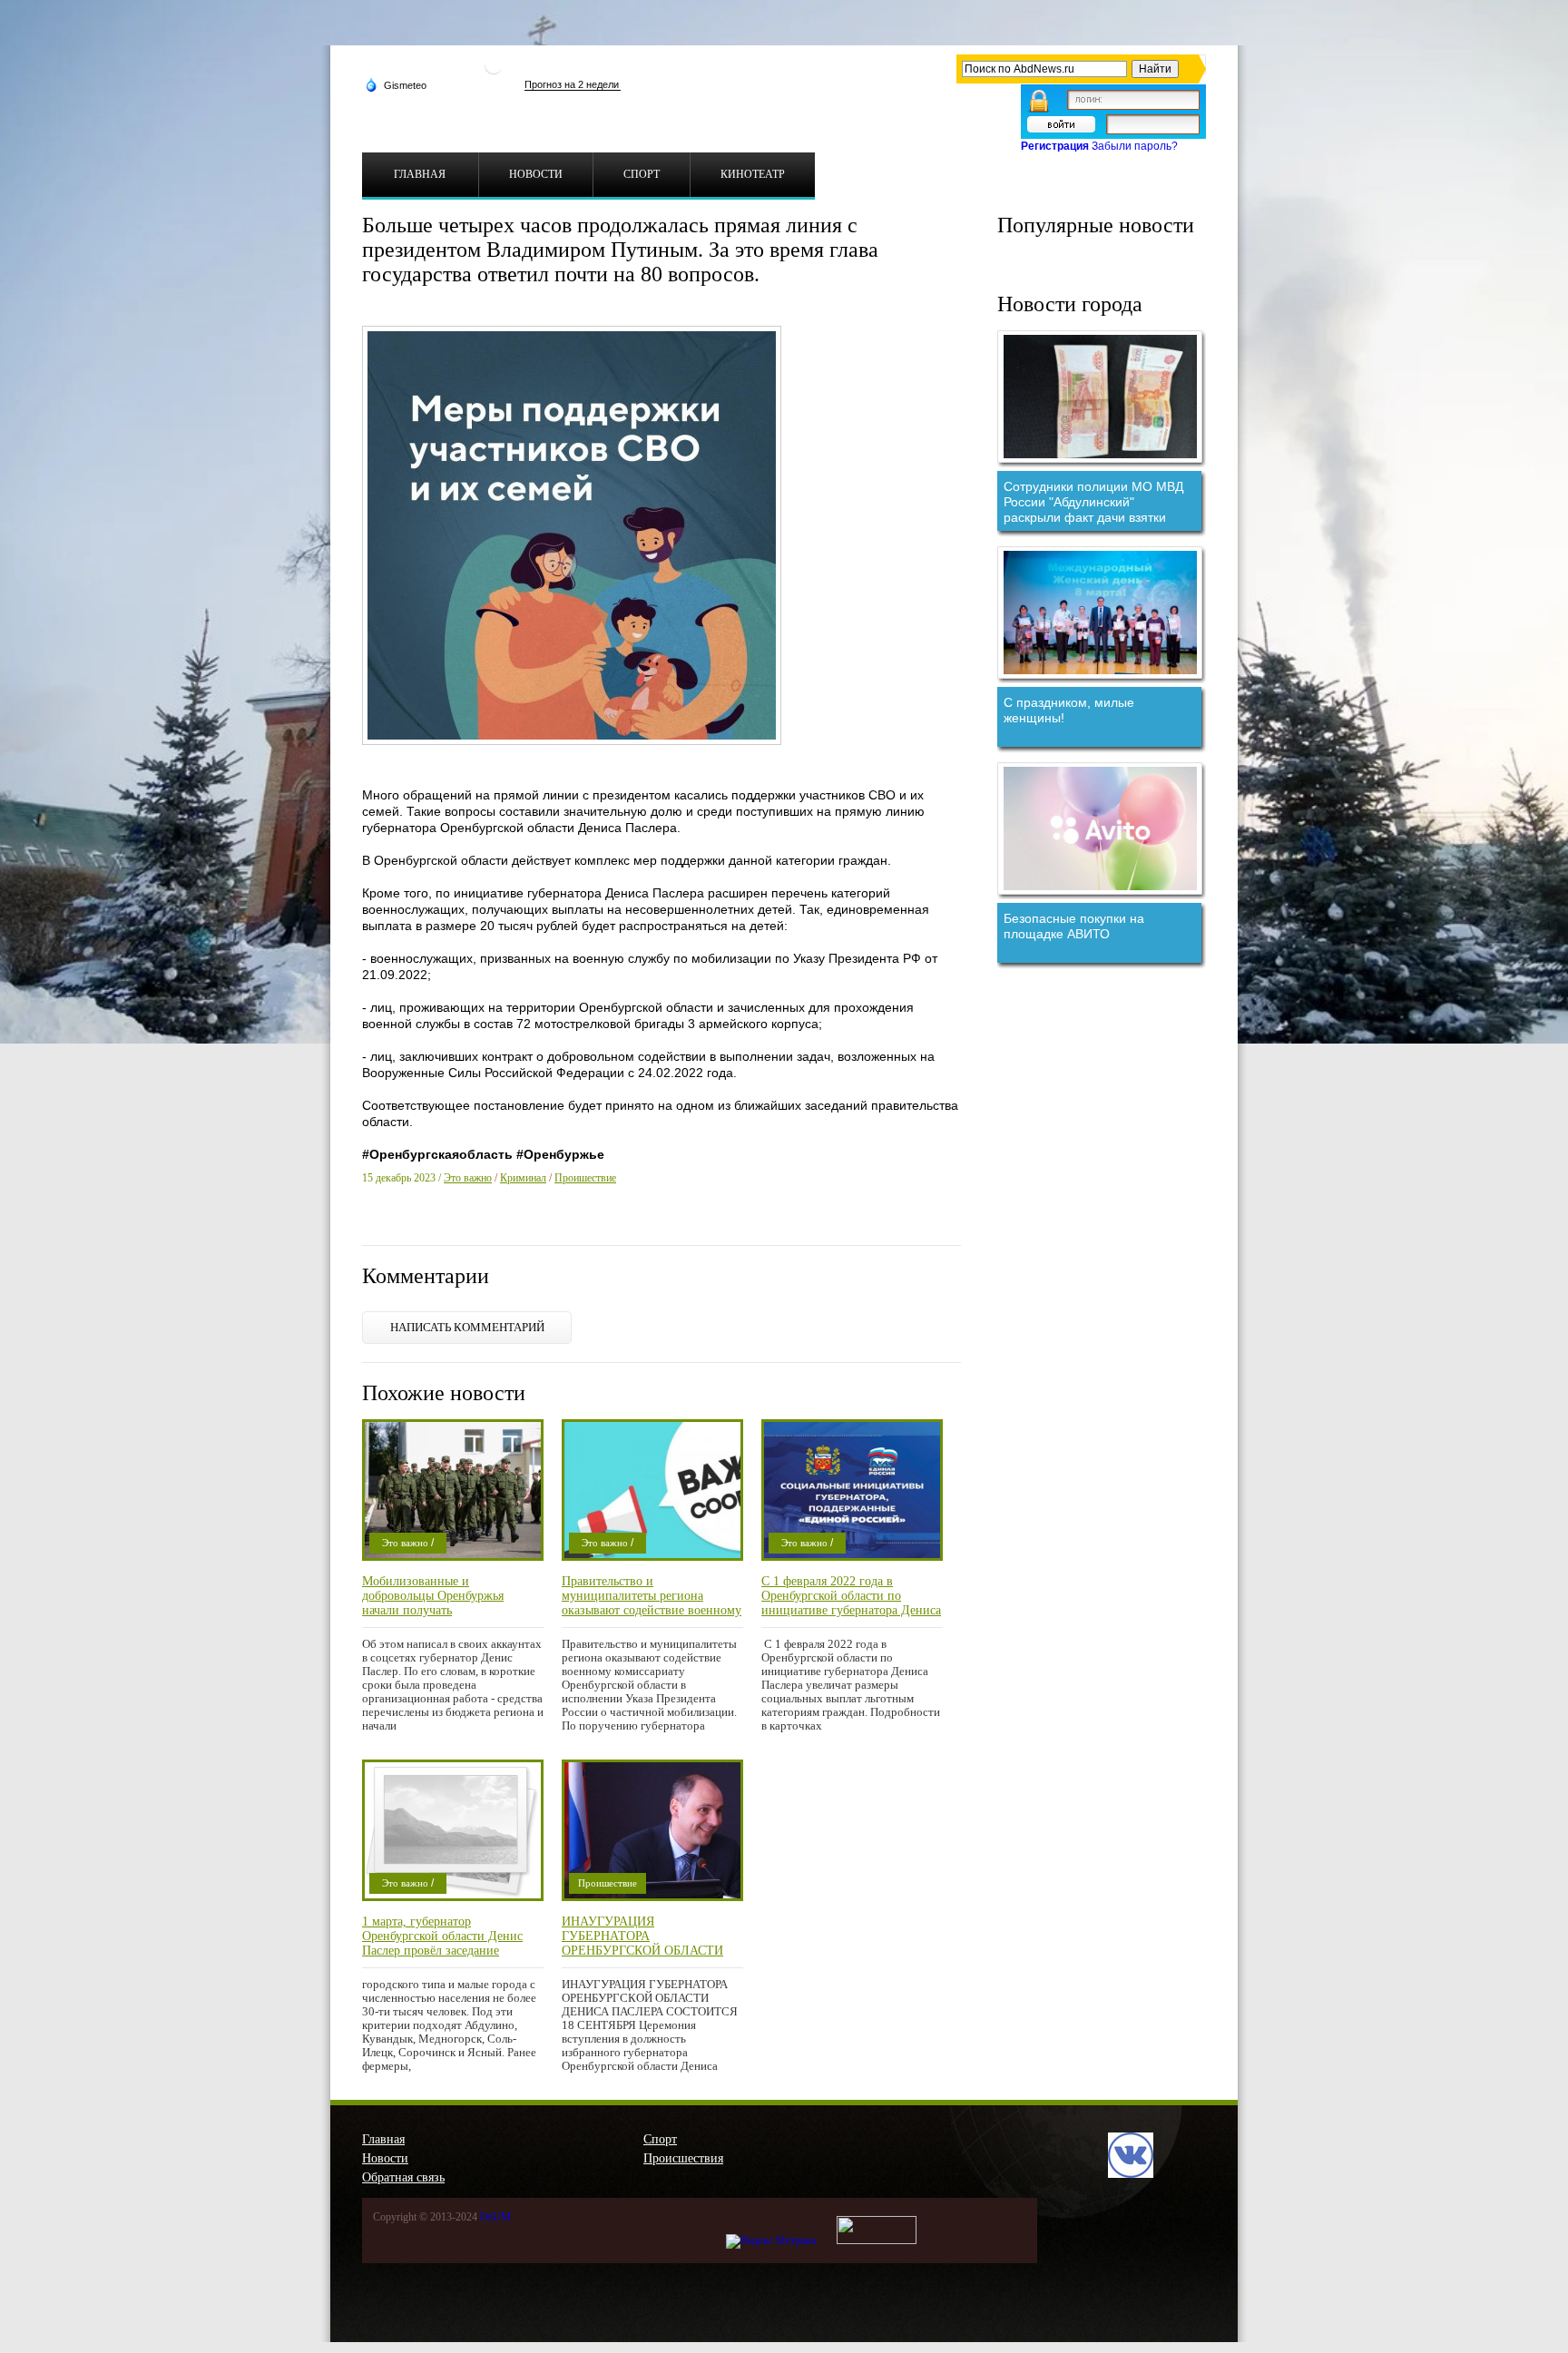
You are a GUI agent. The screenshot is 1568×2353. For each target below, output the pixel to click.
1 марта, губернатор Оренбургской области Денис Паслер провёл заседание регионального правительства (443, 1936)
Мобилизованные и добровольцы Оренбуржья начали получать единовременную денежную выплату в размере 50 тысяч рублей (439, 1596)
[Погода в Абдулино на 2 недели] (573, 85)
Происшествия (683, 2158)
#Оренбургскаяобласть (437, 1154)
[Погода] (396, 84)
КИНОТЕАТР (753, 174)
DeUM (495, 2217)
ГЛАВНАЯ (420, 174)
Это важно (468, 1178)
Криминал (523, 1178)
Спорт (660, 2139)
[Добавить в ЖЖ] (538, 1223)
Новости (385, 2158)
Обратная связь (403, 2177)
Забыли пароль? (1135, 146)
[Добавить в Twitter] (420, 1223)
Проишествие (585, 1178)
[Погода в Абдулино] (494, 72)
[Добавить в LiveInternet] (444, 1223)
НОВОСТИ (536, 174)
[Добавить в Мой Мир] (491, 1223)
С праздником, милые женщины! (1069, 710)
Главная (383, 2139)
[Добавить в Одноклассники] (514, 1223)
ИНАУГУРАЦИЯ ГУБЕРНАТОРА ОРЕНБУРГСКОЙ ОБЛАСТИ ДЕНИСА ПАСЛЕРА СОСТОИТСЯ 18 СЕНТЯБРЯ (642, 1936)
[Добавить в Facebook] (397, 1223)
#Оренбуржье (560, 1154)
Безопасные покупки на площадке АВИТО (1074, 926)
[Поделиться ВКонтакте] (373, 1223)
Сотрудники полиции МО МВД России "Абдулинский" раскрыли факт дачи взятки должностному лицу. (1093, 502)
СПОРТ (642, 174)
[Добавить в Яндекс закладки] (467, 1223)
